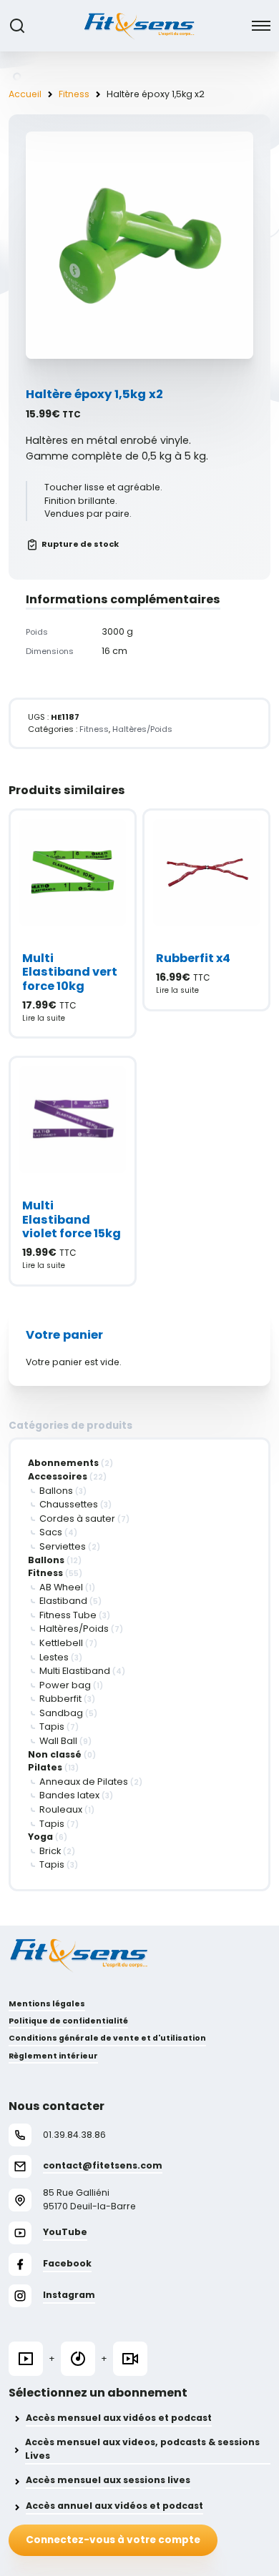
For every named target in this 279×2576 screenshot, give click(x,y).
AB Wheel (61, 1587)
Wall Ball (58, 1741)
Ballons (56, 1491)
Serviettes (63, 1546)
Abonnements (63, 1463)
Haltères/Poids (74, 1629)
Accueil (25, 94)
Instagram (69, 2295)
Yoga (40, 1837)
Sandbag (61, 1713)
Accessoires (58, 1476)
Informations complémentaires (123, 599)
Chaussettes (69, 1504)
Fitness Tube (68, 1615)
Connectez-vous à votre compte (113, 2540)
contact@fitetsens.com (103, 2165)
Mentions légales (47, 2004)
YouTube (65, 2232)
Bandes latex (69, 1795)
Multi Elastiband (75, 1671)
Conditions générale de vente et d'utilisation (107, 2038)
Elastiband (63, 1601)
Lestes (54, 1657)
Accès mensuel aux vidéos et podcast (119, 2418)
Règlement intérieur (53, 2056)
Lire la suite (44, 1018)
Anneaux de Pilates (84, 1782)
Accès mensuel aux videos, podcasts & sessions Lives (142, 2449)
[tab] (139, 600)
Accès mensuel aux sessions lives (108, 2480)
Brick (50, 1851)
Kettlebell (61, 1643)
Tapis (52, 1727)
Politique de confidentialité (68, 2021)
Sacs (51, 1532)
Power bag (65, 1685)
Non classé (55, 1754)
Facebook (67, 2263)
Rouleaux (61, 1809)
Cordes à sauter (77, 1519)
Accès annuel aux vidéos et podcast (114, 2506)
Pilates (45, 1767)
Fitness (74, 94)
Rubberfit (60, 1699)
